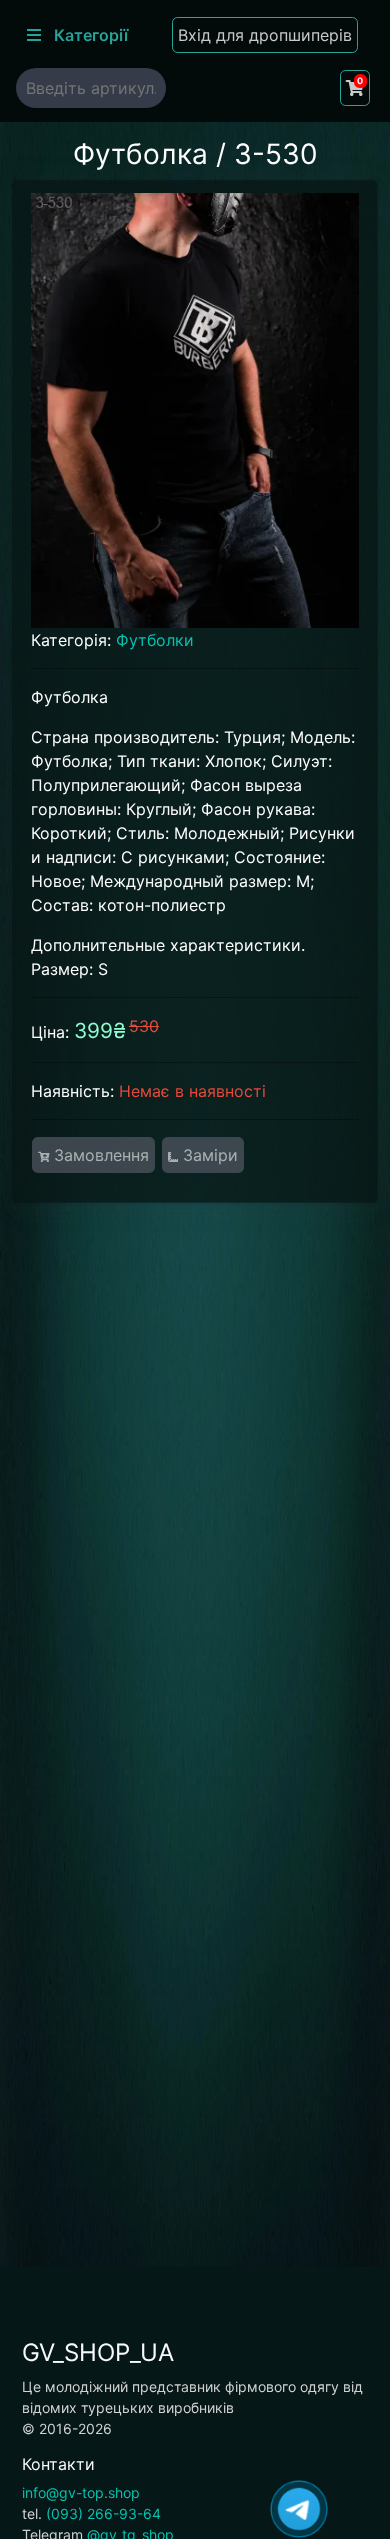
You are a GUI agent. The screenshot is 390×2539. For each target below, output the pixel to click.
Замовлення (99, 1155)
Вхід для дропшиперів (265, 35)
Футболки (155, 640)
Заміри (208, 1155)
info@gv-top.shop (81, 2492)
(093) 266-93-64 (103, 2513)
